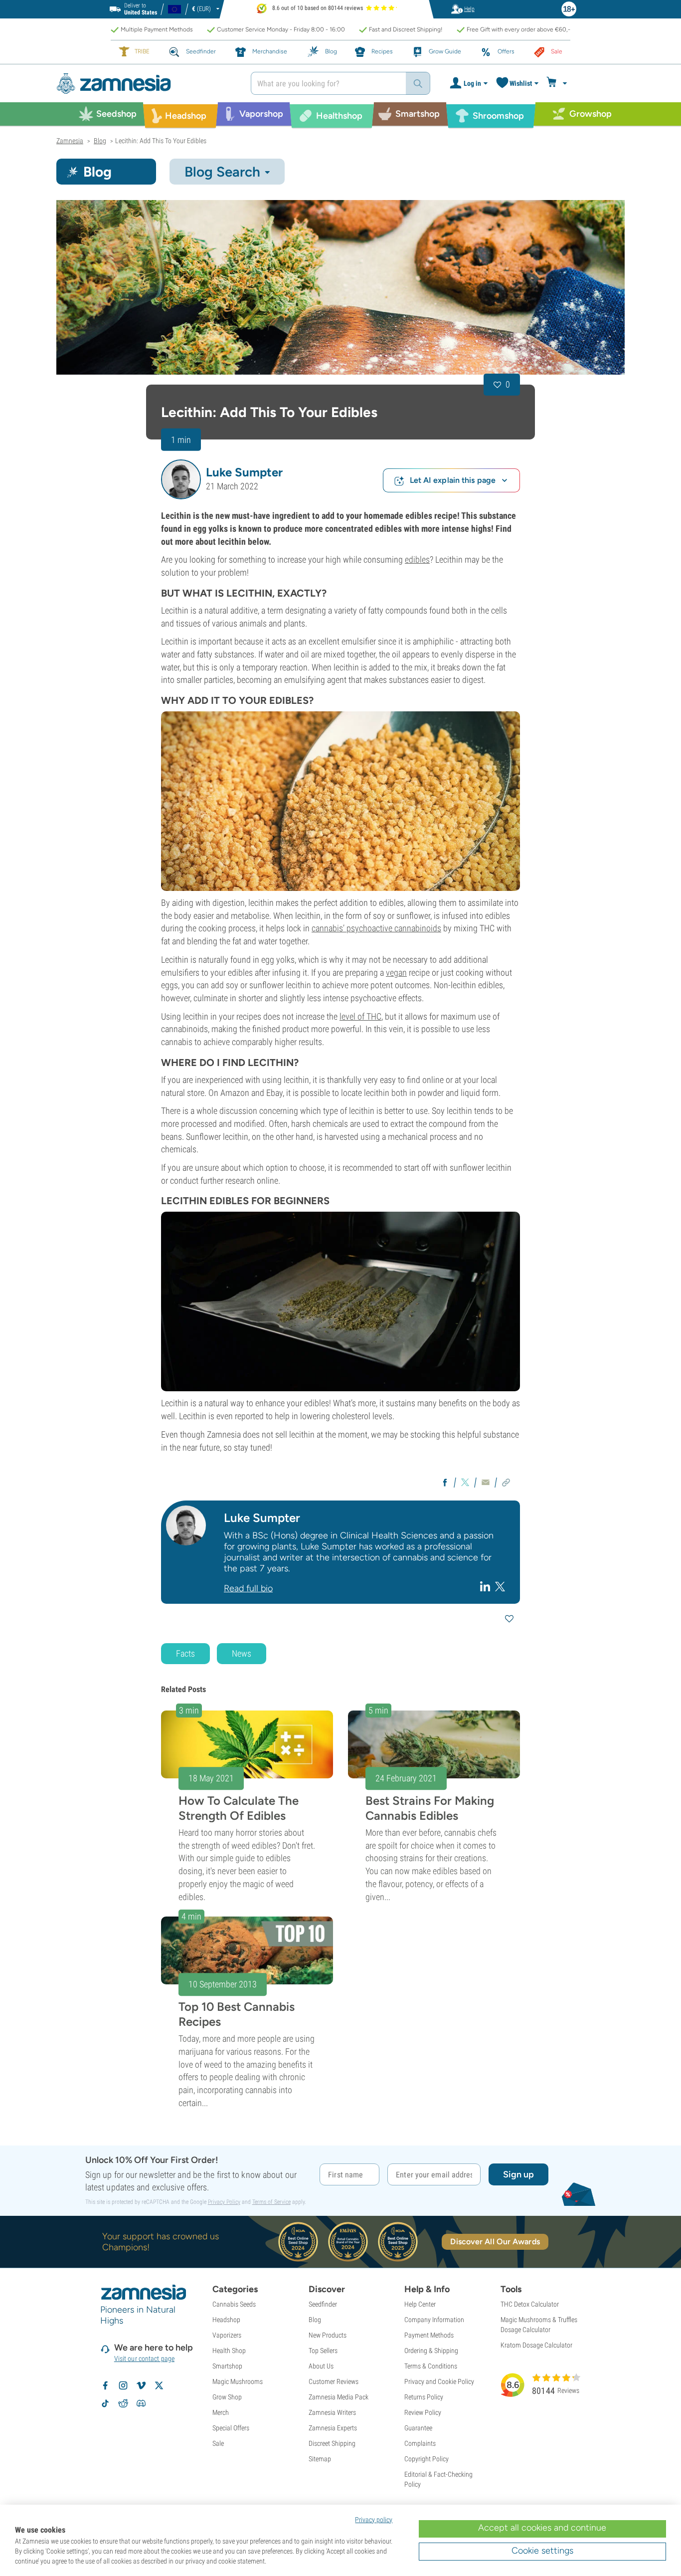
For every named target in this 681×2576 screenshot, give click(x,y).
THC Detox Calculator (530, 2304)
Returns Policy (424, 2397)
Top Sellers (323, 2351)
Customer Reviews (334, 2381)
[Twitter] (500, 1586)
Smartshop (227, 2366)
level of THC (360, 1016)
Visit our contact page (144, 2359)
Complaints (420, 2443)
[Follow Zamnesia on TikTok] (105, 2403)
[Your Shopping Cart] (558, 83)
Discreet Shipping (332, 2443)
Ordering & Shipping (431, 2351)
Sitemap (320, 2459)
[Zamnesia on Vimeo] (141, 2385)
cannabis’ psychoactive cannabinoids (376, 928)
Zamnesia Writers (332, 2412)
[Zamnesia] (146, 84)
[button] (181, 479)
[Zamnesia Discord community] (141, 2403)
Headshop (226, 2320)
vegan (396, 972)
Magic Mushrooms (238, 2381)
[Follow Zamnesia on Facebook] (105, 2385)
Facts (185, 1653)
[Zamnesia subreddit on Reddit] (123, 2403)
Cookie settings (542, 2551)
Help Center (420, 2304)
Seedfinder (323, 2304)
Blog (315, 2320)
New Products (328, 2335)
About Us (321, 2366)
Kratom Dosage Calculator (536, 2345)
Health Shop (229, 2351)
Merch (221, 2412)
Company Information (434, 2320)
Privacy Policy (224, 2202)
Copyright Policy (426, 2459)
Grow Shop (227, 2397)
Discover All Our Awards (495, 2242)
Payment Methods (429, 2335)
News (242, 1653)
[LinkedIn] (486, 1586)
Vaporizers (227, 2335)
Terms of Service (271, 2202)
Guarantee (418, 2428)
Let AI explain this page (453, 480)
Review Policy (423, 2412)
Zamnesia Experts (333, 2428)
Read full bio (248, 1588)
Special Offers (231, 2428)
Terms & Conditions (431, 2366)
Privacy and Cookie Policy (439, 2381)
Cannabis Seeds (234, 2304)
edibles (417, 559)
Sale (218, 2443)
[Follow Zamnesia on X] (159, 2385)
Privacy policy (374, 2520)
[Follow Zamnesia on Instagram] (123, 2385)
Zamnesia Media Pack (339, 2397)
